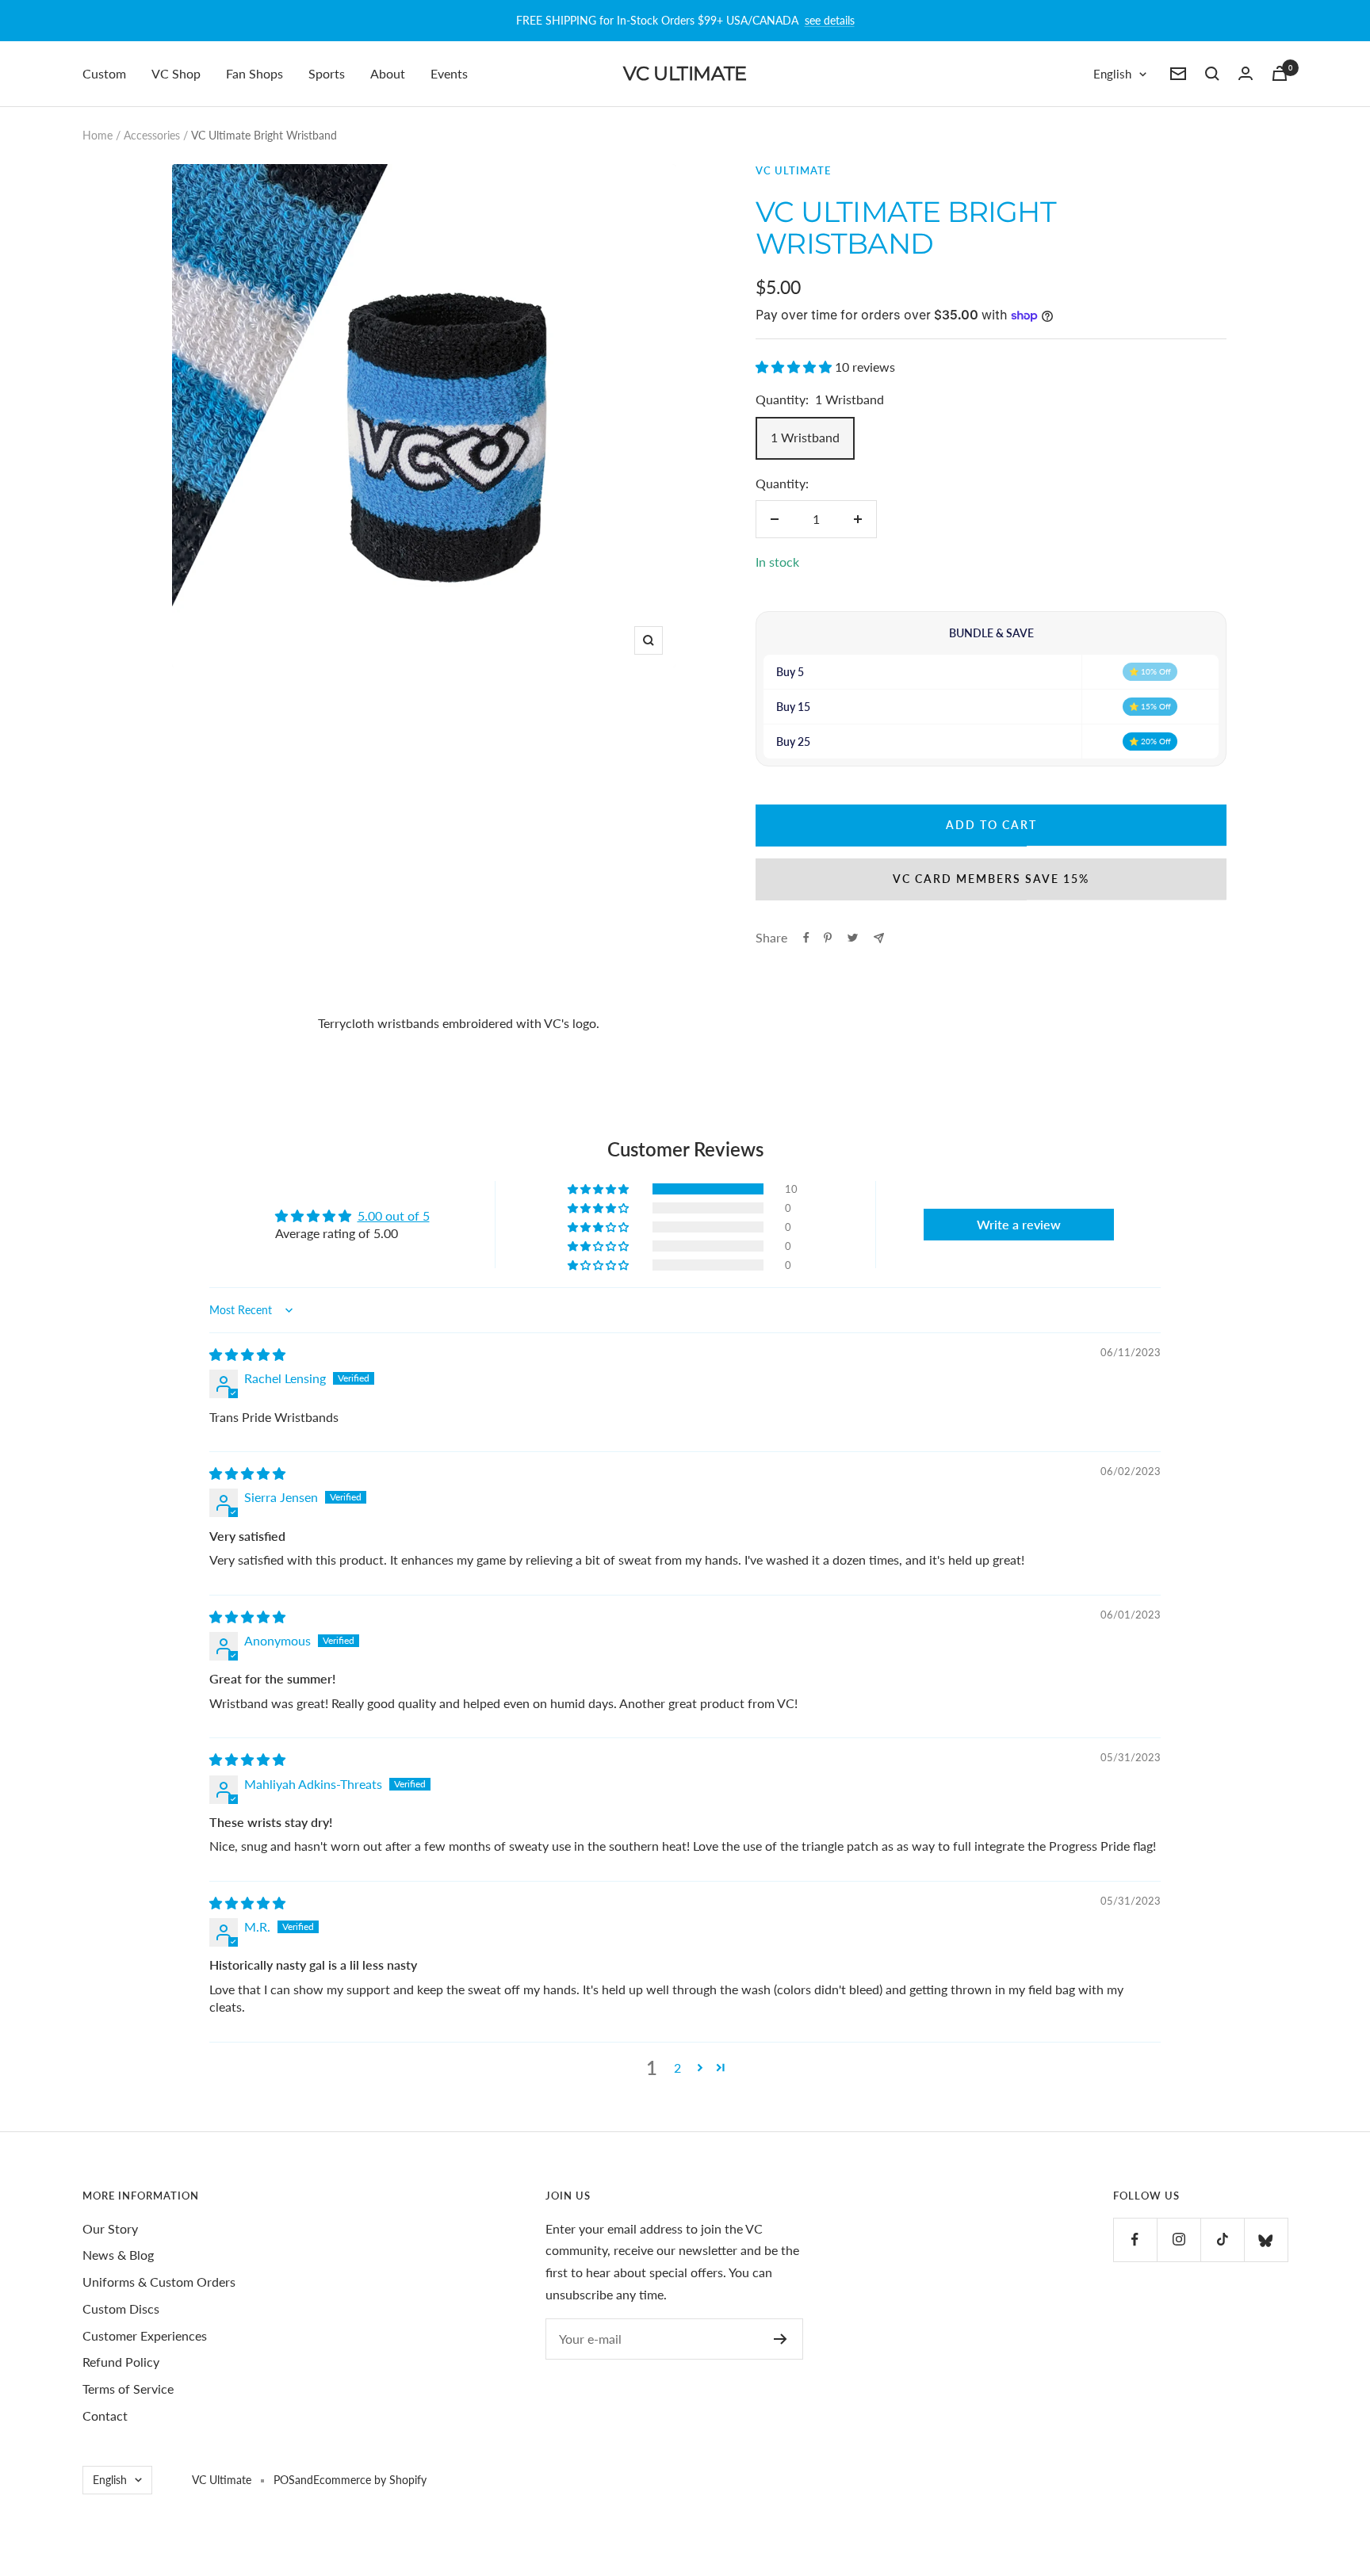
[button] (795, 367)
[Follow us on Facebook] (1135, 2240)
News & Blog (118, 2255)
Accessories (152, 135)
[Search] (1212, 74)
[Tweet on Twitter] (853, 938)
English (1112, 74)
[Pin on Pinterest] (828, 938)
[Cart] (1280, 73)
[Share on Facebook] (806, 938)
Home (98, 135)
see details (830, 20)
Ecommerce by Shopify (370, 2480)
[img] (247, 1354)
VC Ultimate (793, 170)
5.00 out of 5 (394, 1215)
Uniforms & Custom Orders (159, 2282)
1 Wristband (805, 437)
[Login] (1246, 73)
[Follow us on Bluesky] (1266, 2240)
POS (284, 2480)
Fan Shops (254, 73)
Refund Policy (121, 2362)
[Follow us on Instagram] (1179, 2240)
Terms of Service (128, 2389)
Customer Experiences (145, 2335)
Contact (105, 2415)
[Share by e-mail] (879, 938)
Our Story (110, 2228)
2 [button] (677, 2068)
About (388, 73)
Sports (327, 73)
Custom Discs (121, 2308)
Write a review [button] (1019, 1224)
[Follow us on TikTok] (1222, 2240)
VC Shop (176, 73)
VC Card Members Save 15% (991, 879)
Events (449, 73)
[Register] (781, 2339)
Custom (104, 73)
